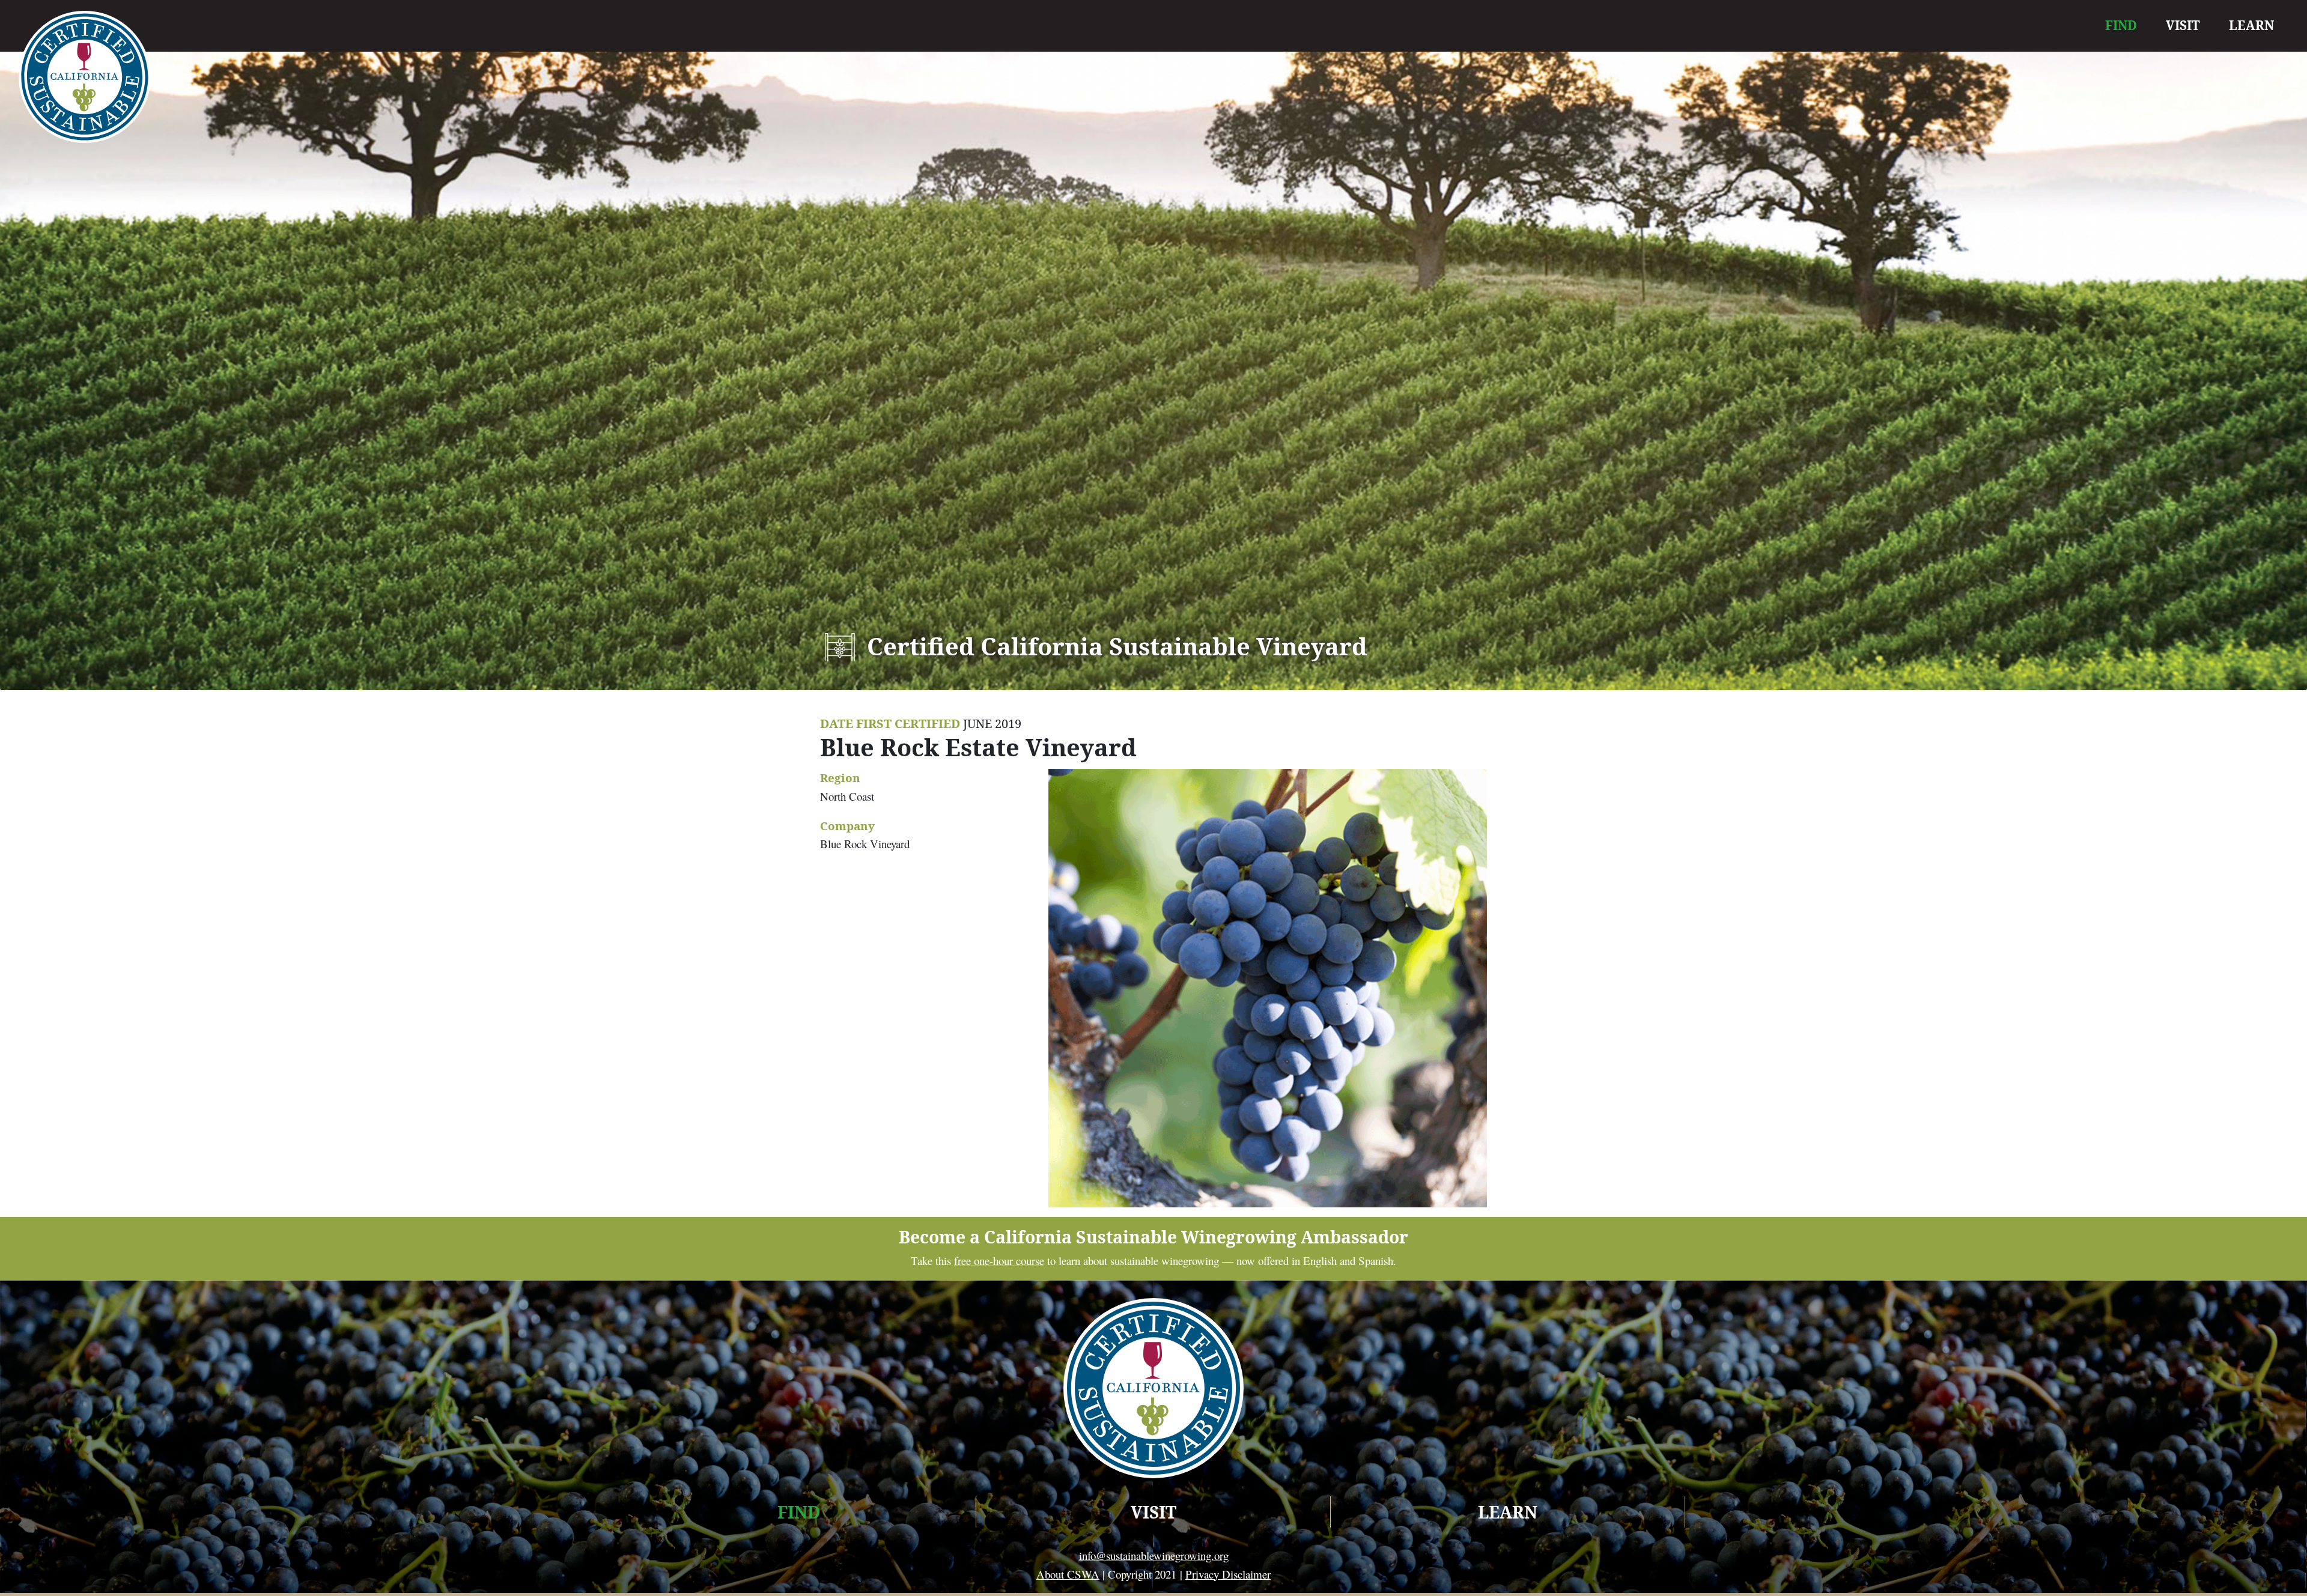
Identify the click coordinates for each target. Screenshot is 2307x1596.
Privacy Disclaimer (1228, 1574)
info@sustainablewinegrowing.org (1154, 1555)
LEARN (2251, 25)
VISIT (2183, 25)
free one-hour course (999, 1261)
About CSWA (1068, 1574)
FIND (2121, 25)
